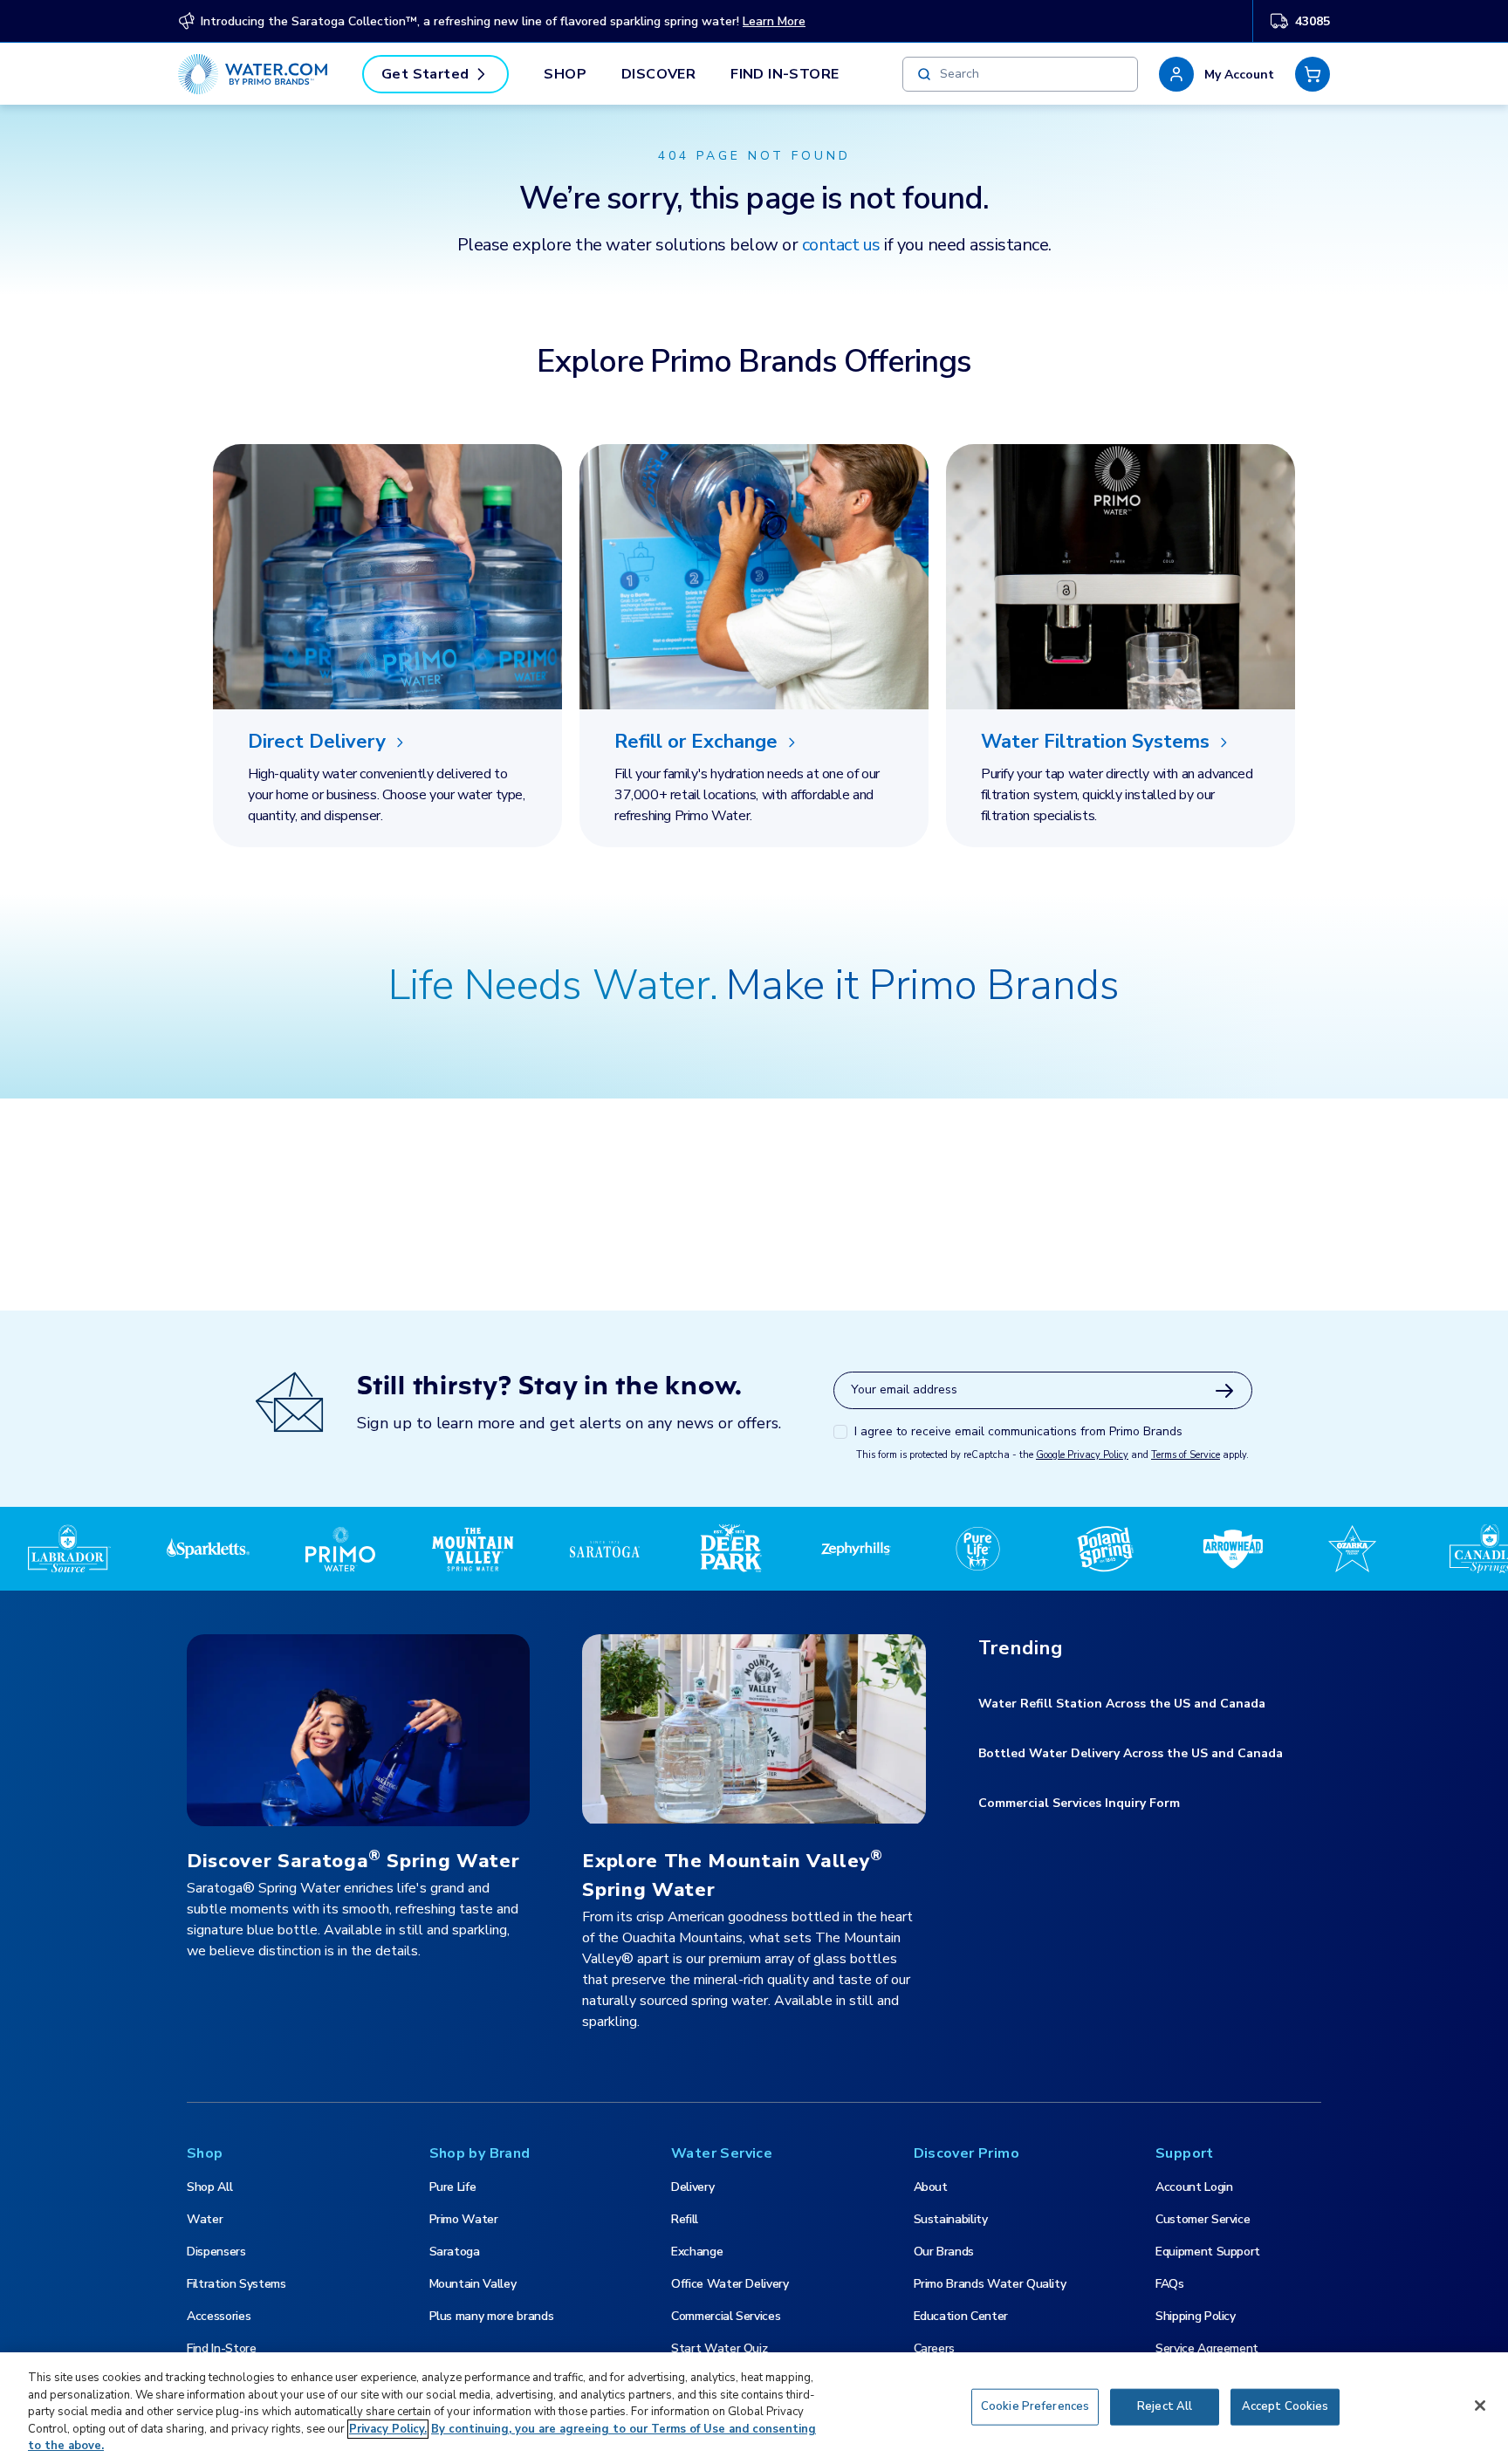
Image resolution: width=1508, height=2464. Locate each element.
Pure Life (453, 2187)
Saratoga (455, 2252)
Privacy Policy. (388, 2429)
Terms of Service (1186, 1455)
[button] (1217, 74)
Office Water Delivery (730, 2284)
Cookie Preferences (1035, 2406)
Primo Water (464, 2219)
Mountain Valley (473, 2284)
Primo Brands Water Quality (990, 2284)
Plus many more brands (492, 2316)
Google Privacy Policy (1082, 1455)
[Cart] (1313, 74)
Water (205, 2219)
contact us (841, 245)
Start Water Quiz (719, 2348)
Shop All (209, 2187)
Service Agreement (1207, 2348)
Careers (935, 2348)
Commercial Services (726, 2316)
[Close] (1480, 2406)
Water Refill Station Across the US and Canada (1122, 1704)
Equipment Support (1208, 2252)
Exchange (697, 2252)
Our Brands (944, 2252)
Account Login (1194, 2187)
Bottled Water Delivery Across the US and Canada (1131, 1753)
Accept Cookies (1285, 2406)
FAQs (1170, 2284)
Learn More (774, 21)
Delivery (692, 2187)
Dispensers (216, 2252)
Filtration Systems (236, 2284)
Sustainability (951, 2219)
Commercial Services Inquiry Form (1079, 1803)
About (931, 2187)
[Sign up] (1224, 1391)
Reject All (1165, 2406)
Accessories (219, 2316)
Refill (685, 2219)
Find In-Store (785, 74)
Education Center (961, 2316)
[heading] (387, 743)
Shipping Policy (1196, 2316)
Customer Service (1203, 2219)
